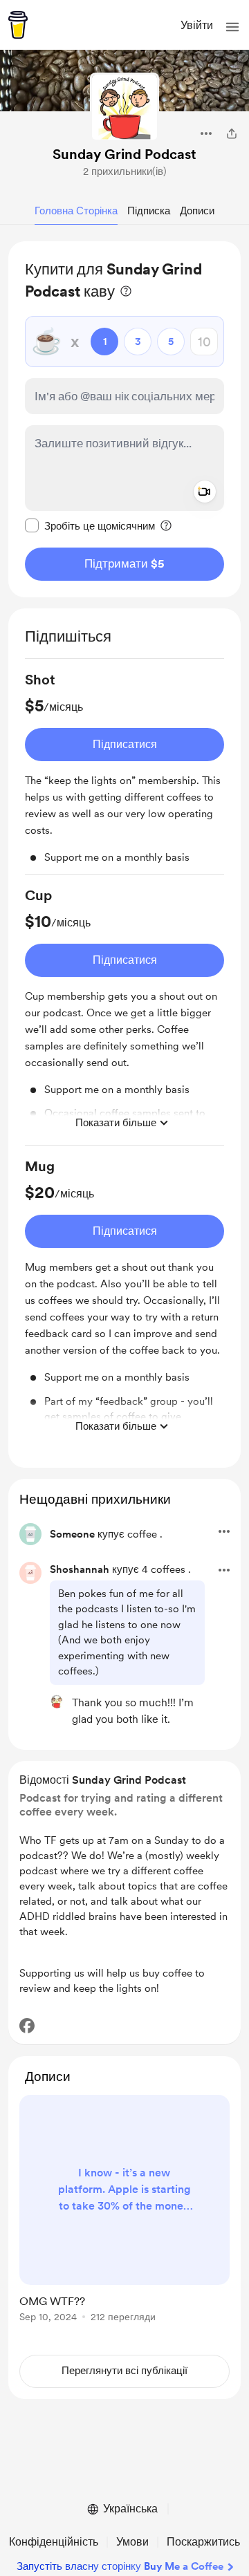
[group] (124, 772)
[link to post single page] (124, 2211)
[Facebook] (27, 2026)
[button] (232, 27)
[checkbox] (90, 525)
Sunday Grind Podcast (124, 154)
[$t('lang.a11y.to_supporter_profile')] (57, 1701)
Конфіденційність (54, 2542)
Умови (132, 2542)
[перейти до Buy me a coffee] (18, 25)
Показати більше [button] (116, 1123)
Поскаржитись (203, 2542)
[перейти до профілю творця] (124, 107)
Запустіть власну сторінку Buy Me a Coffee (120, 2566)
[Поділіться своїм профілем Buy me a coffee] (232, 133)
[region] (124, 419)
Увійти (197, 25)
